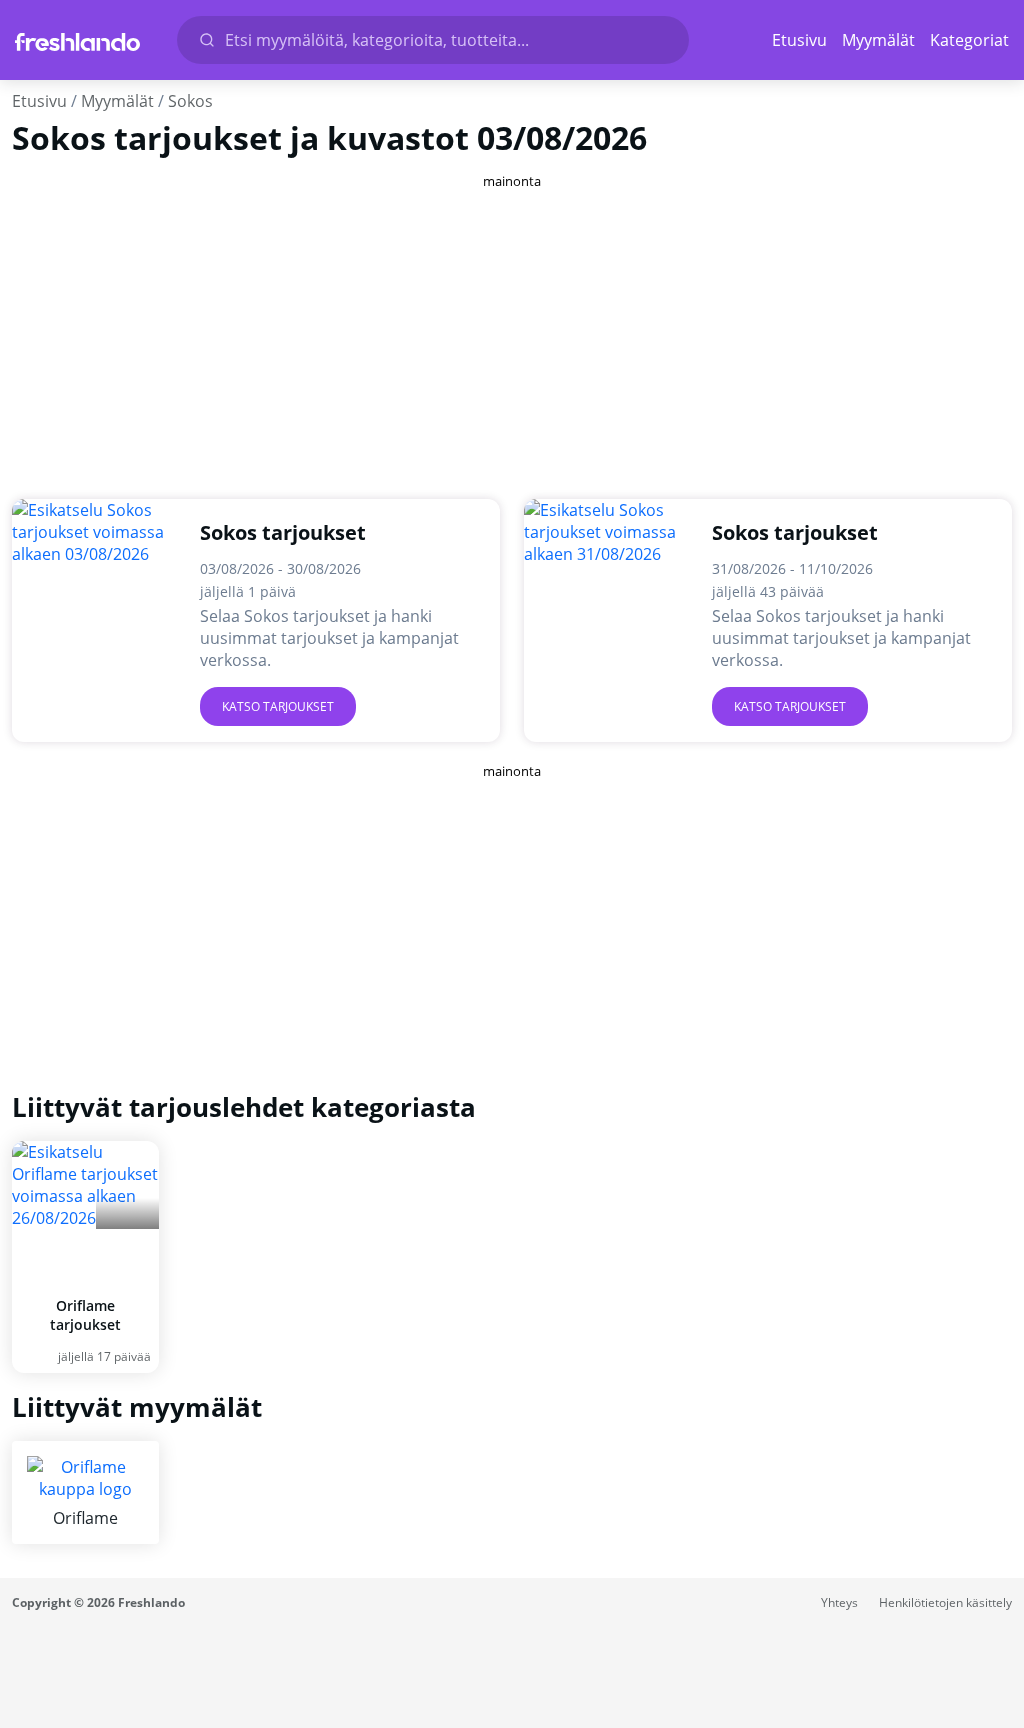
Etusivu (799, 40)
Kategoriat (969, 40)
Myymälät (878, 40)
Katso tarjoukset (278, 706)
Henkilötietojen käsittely (945, 1602)
